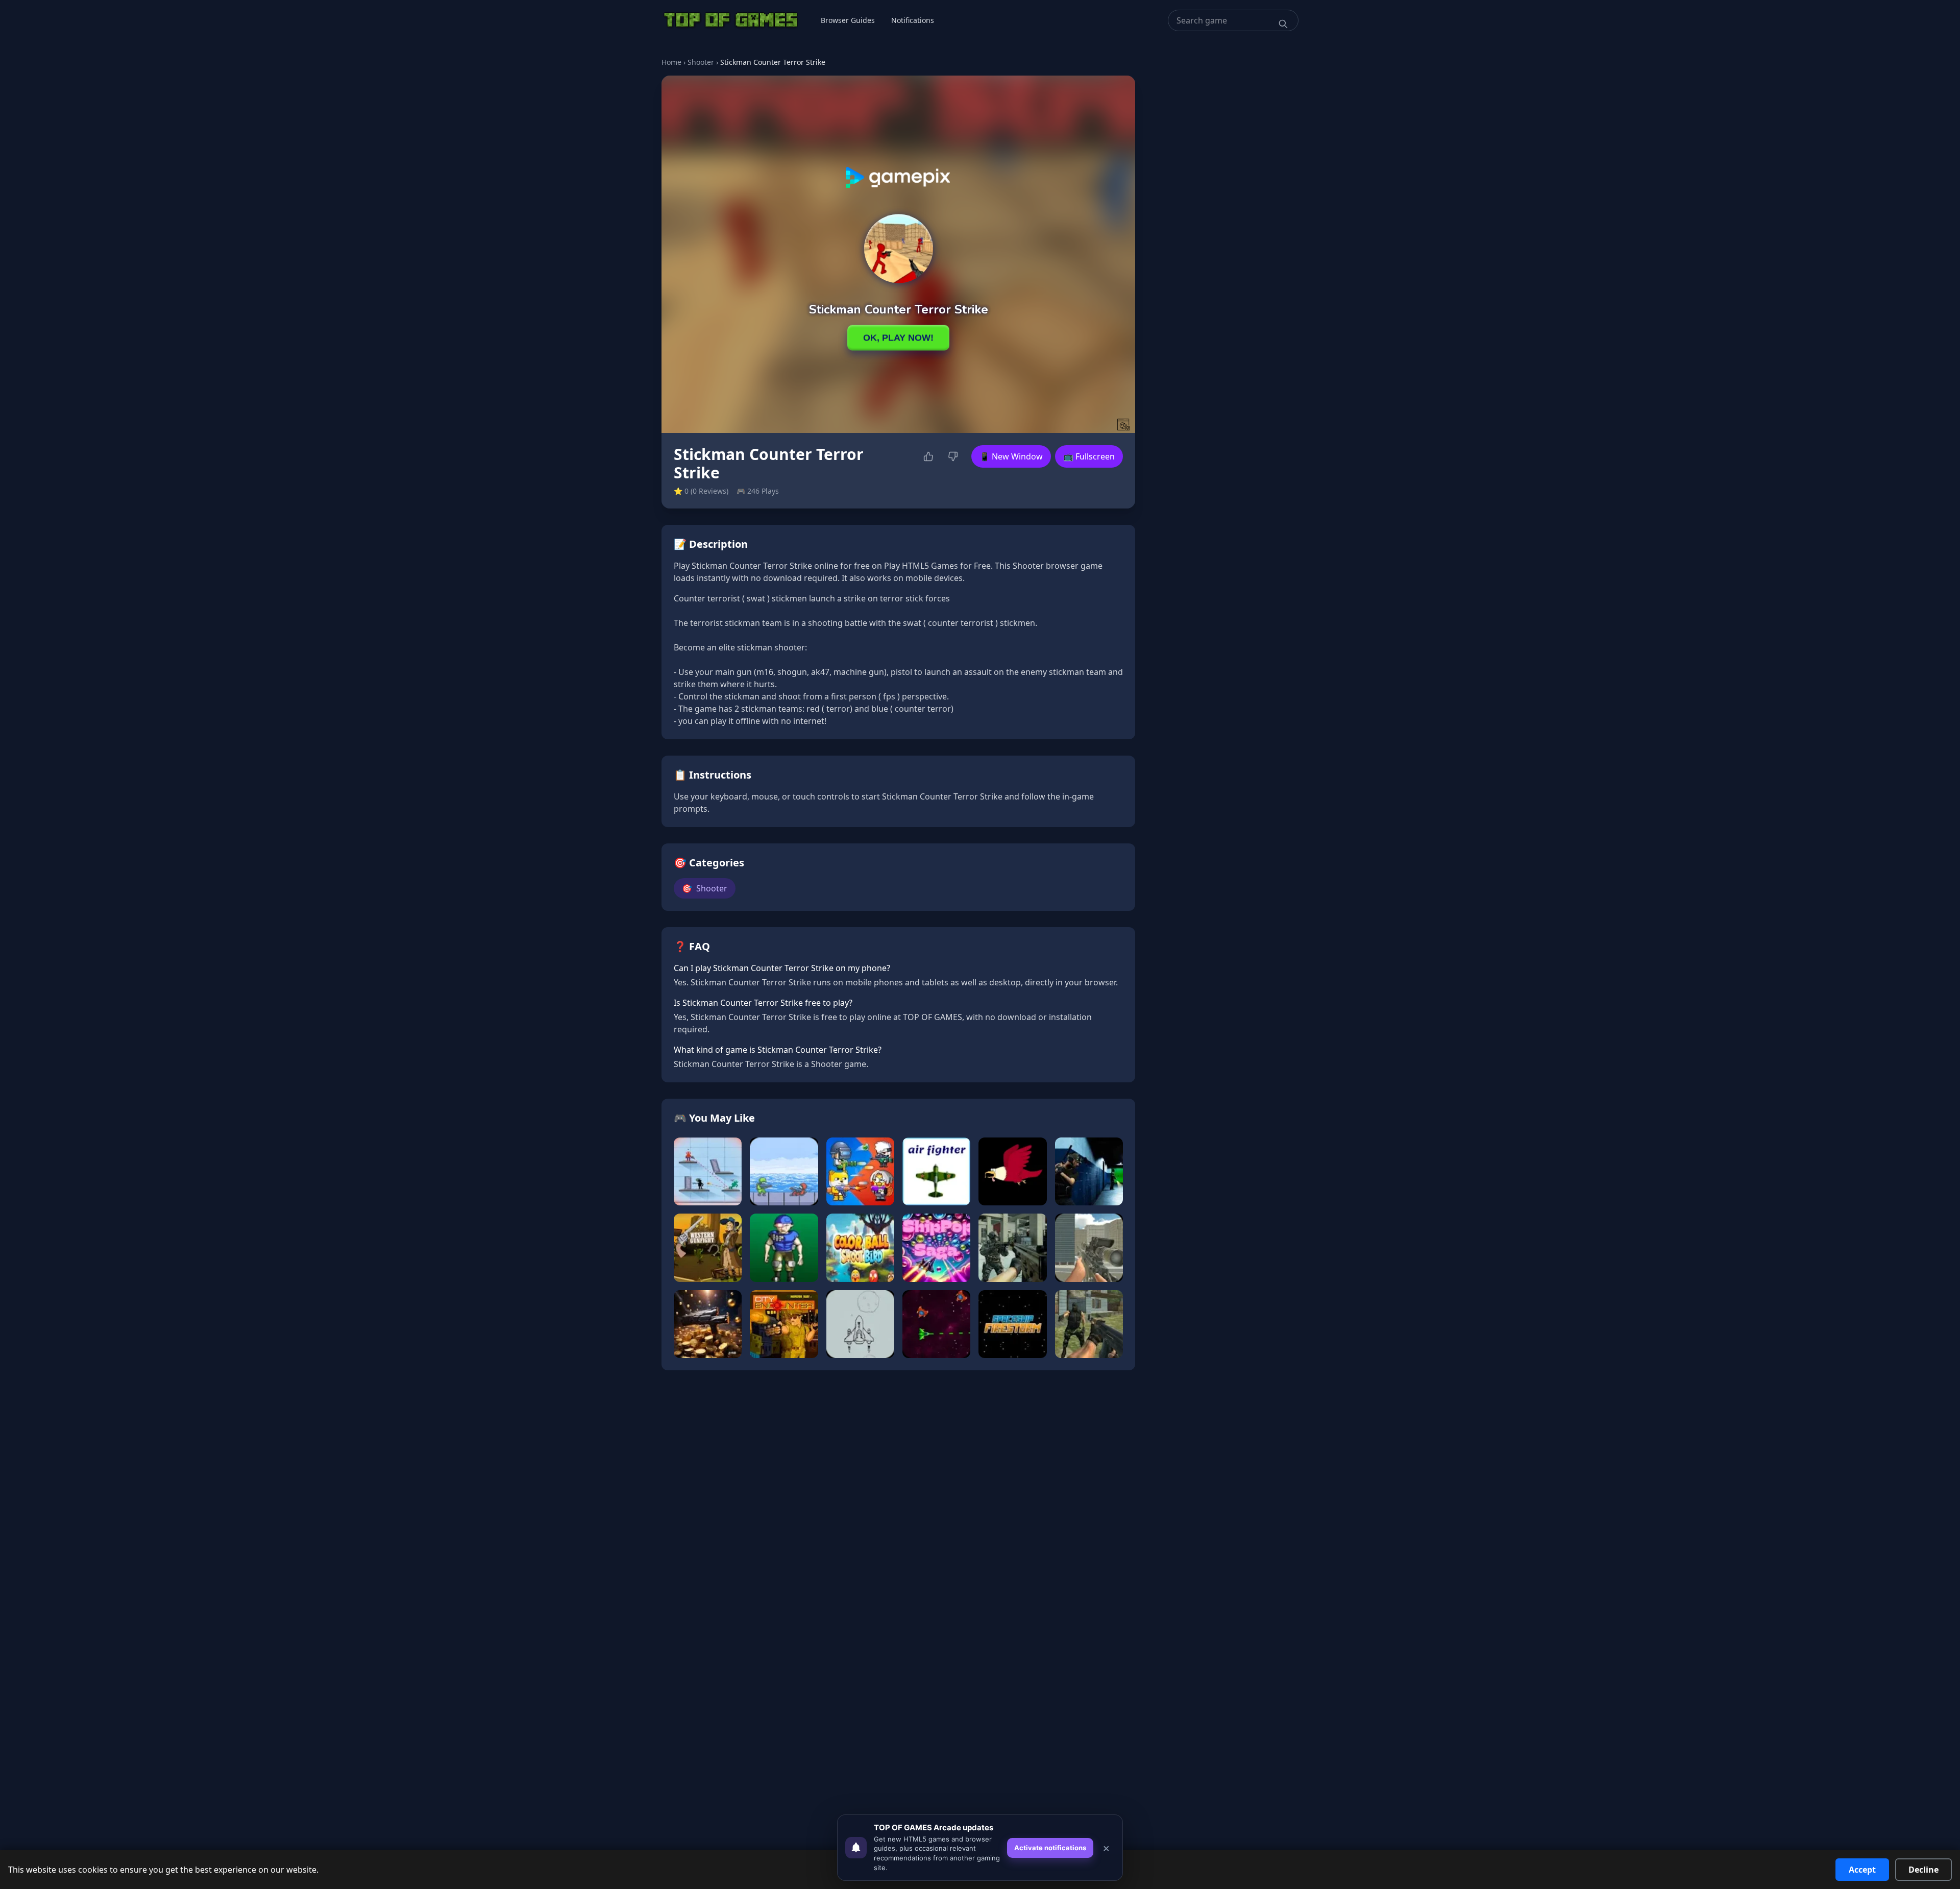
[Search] (1283, 24)
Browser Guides (848, 20)
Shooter (701, 62)
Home (671, 62)
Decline (1924, 1870)
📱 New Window (1011, 456)
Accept (1862, 1870)
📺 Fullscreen (1089, 456)
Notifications (913, 20)
